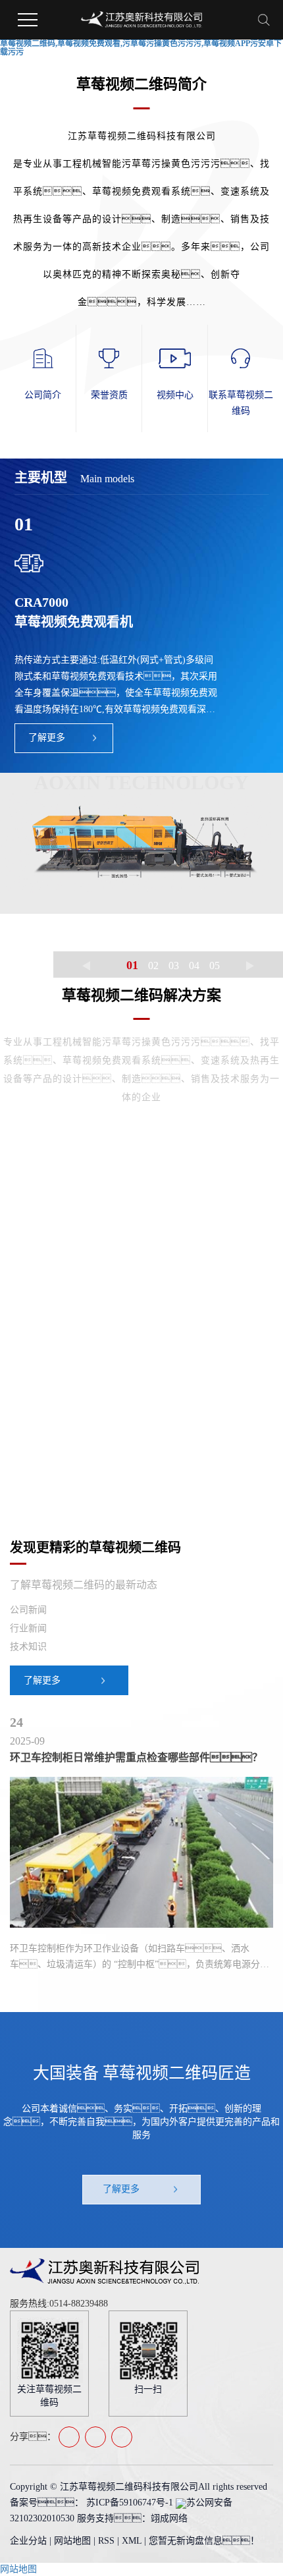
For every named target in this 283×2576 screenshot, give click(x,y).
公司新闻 (28, 1610)
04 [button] (194, 966)
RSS (106, 2541)
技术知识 (28, 1647)
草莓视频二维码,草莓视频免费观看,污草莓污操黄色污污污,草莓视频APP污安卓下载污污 (141, 48)
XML (132, 2541)
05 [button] (215, 966)
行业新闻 (28, 1628)
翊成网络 (169, 2518)
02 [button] (153, 966)
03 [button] (174, 966)
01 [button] (132, 965)
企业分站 (28, 2541)
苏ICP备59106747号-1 (130, 2503)
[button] (86, 966)
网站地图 (74, 2541)
